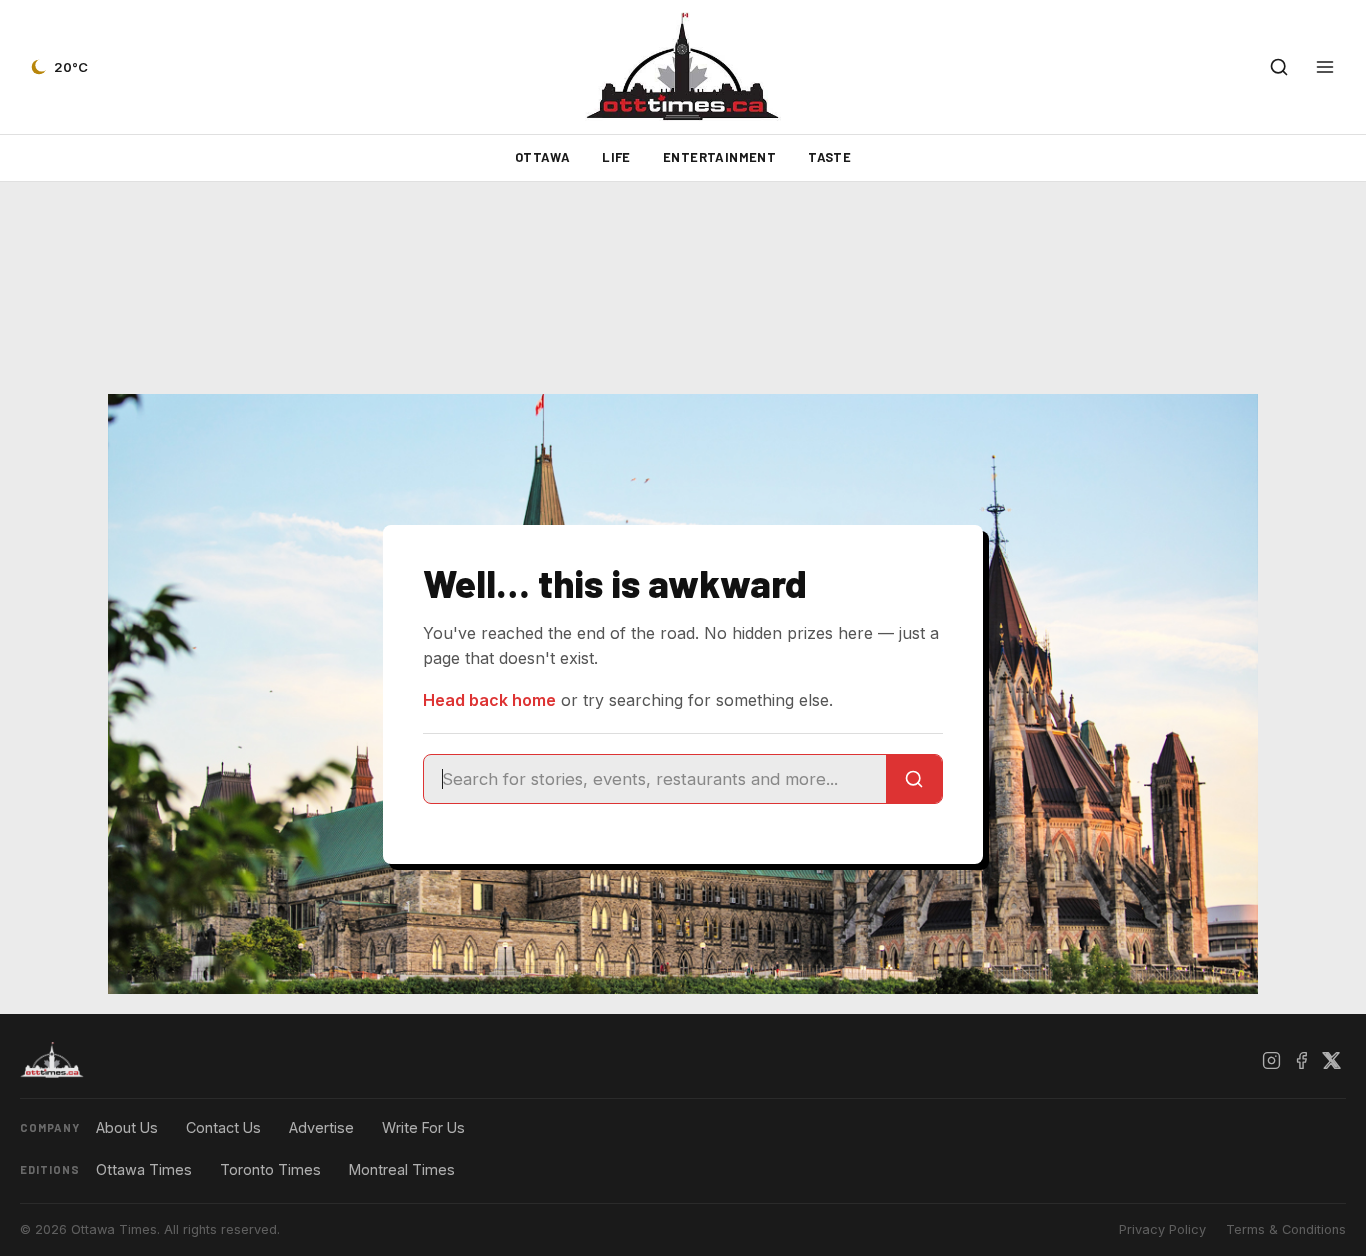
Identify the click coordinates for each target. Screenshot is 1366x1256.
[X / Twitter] (1331, 1060)
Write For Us (423, 1127)
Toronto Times (270, 1169)
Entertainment (719, 157)
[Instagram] (1271, 1060)
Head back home (489, 700)
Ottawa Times (144, 1169)
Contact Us (223, 1127)
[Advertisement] (683, 288)
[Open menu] (1325, 67)
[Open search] (1279, 67)
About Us (127, 1127)
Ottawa (542, 157)
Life (616, 157)
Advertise (321, 1127)
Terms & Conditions (1286, 1229)
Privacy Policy (1162, 1229)
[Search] (914, 779)
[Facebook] (1301, 1060)
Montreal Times (402, 1169)
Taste (829, 157)
